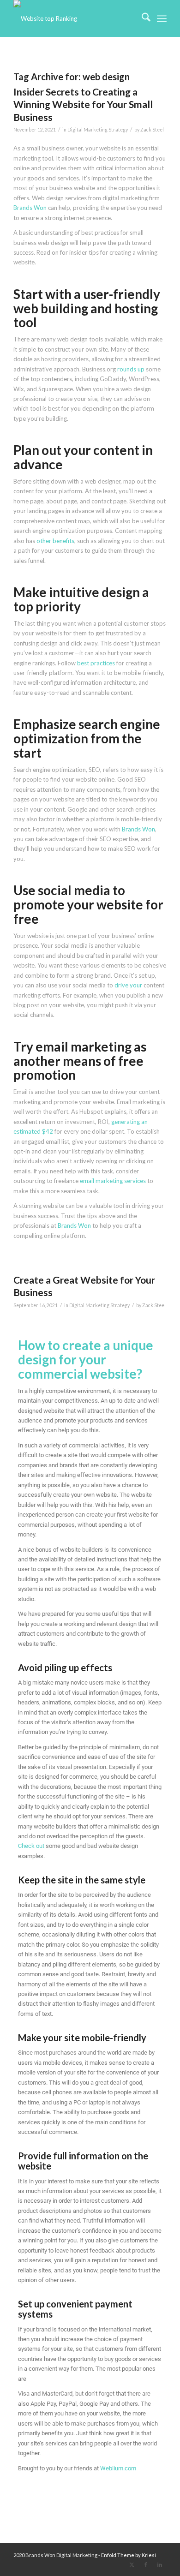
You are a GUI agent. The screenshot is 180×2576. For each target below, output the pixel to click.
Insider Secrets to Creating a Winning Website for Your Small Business (83, 104)
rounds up (131, 369)
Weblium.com (118, 2468)
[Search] (141, 18)
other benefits (55, 541)
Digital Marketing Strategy (98, 130)
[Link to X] (132, 2564)
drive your (128, 985)
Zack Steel (152, 130)
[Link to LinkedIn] (160, 2564)
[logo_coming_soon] (75, 18)
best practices (96, 663)
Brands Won (30, 208)
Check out (31, 1846)
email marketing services (113, 1181)
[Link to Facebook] (146, 2564)
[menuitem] (141, 18)
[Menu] (162, 18)
